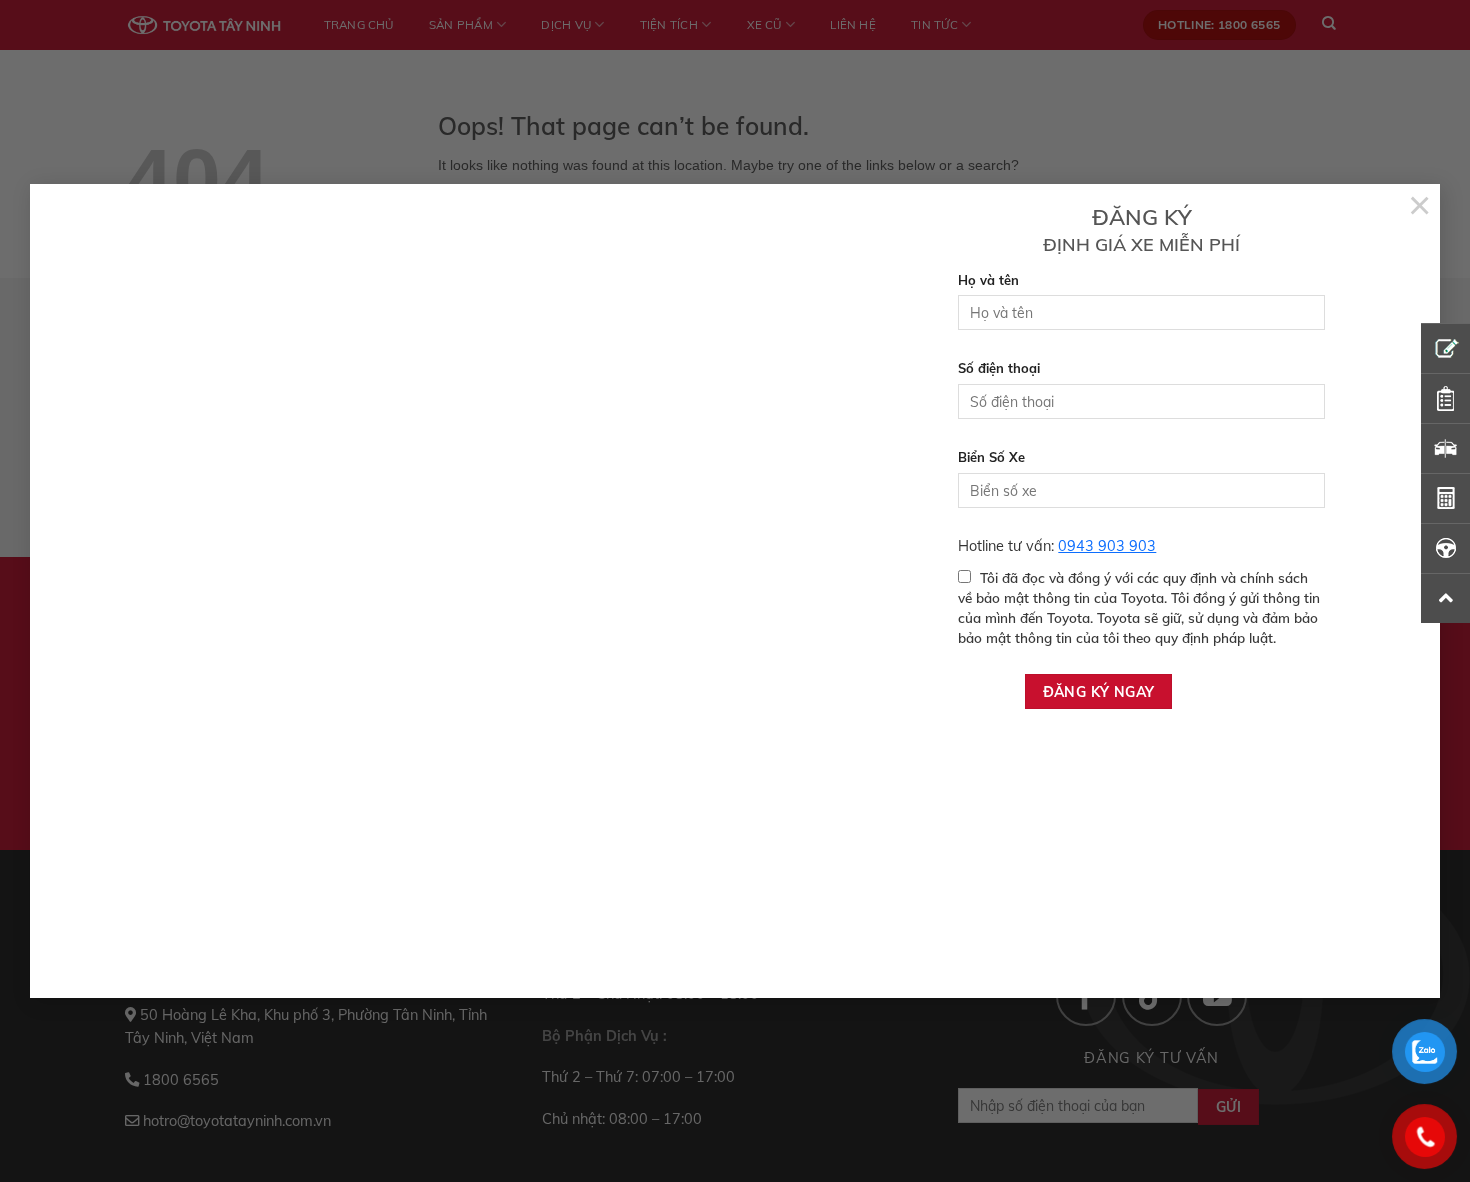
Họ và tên (988, 280)
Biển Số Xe (991, 457)
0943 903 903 (1107, 546)
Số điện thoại (999, 368)
